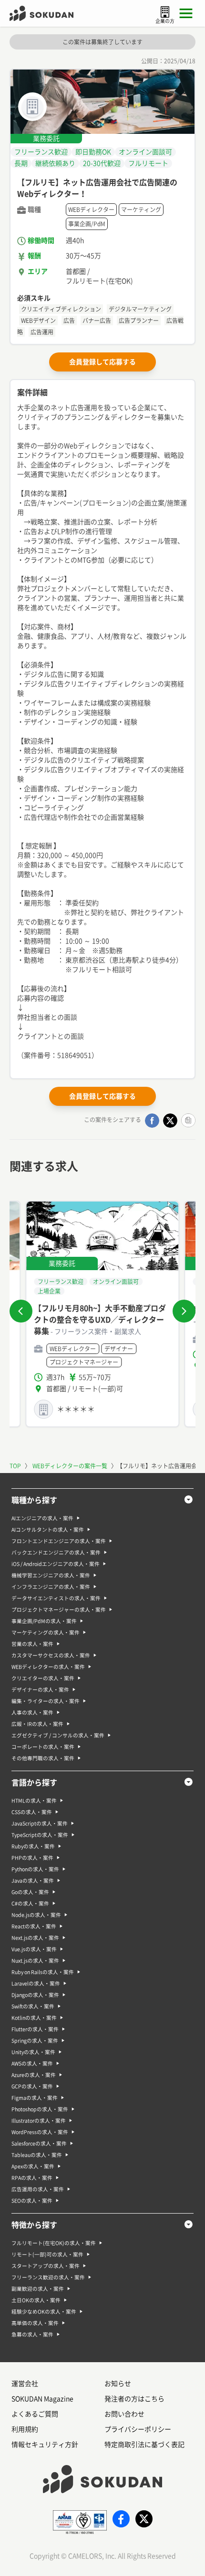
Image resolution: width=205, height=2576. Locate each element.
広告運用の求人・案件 (38, 2189)
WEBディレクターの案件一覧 (70, 1466)
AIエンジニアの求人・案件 (42, 1518)
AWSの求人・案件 (32, 2064)
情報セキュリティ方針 (45, 2445)
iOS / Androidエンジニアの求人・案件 (56, 1564)
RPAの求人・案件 (32, 2178)
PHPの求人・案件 (32, 1858)
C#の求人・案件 (30, 1904)
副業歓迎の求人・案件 (38, 2289)
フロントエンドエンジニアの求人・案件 (59, 1541)
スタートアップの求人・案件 (46, 2266)
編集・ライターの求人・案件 (46, 1701)
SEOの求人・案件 (32, 2201)
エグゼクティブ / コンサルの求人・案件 (58, 1735)
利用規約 (25, 2429)
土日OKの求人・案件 (36, 2300)
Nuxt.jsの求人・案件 (35, 1961)
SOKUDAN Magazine (42, 2399)
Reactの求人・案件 (34, 1926)
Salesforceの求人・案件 (39, 2144)
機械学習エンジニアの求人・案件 (51, 1575)
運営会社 (25, 2384)
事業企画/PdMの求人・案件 (44, 1621)
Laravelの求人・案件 (36, 1984)
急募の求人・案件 (32, 2335)
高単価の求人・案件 (35, 2323)
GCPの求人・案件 (32, 2086)
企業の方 (165, 21)
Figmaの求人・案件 (35, 2098)
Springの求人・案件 (35, 2041)
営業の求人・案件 (32, 1644)
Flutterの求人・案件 (35, 2029)
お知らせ (118, 2384)
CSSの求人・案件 (32, 1812)
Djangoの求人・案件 (35, 1995)
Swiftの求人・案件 (33, 2006)
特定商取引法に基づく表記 (144, 2445)
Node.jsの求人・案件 (36, 1915)
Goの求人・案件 (30, 1892)
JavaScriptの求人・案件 (40, 1824)
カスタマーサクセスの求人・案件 (51, 1655)
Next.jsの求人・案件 (35, 1938)
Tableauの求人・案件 (37, 2155)
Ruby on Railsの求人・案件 (43, 1972)
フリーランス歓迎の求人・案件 (48, 2277)
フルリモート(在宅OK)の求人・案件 (54, 2243)
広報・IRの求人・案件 (37, 1724)
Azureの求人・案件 (34, 2075)
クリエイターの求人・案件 (43, 1678)
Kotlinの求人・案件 (34, 2018)
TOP (15, 1466)
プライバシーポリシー (138, 2429)
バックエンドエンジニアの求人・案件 (56, 1553)
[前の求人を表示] (21, 1311)
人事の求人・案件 (32, 1713)
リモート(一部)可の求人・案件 (47, 2255)
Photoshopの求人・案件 (40, 2109)
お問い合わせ (124, 2414)
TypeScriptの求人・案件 (40, 1835)
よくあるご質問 (35, 2414)
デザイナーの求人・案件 (40, 1690)
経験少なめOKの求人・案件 (44, 2312)
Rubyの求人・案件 (33, 1846)
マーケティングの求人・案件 (46, 1633)
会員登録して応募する (102, 362)
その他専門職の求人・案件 (43, 1758)
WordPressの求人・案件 (40, 2132)
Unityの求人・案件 (33, 2052)
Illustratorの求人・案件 (39, 2121)
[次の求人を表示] (184, 1311)
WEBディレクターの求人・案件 (48, 1667)
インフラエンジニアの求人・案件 (51, 1587)
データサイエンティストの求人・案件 (56, 1598)
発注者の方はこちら (134, 2399)
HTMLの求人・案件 (34, 1801)
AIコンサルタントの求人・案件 (48, 1530)
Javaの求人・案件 (33, 1881)
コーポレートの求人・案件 (43, 1747)
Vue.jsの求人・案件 (34, 1949)
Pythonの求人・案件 (35, 1869)
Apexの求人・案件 (33, 2166)
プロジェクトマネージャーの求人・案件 (59, 1610)
